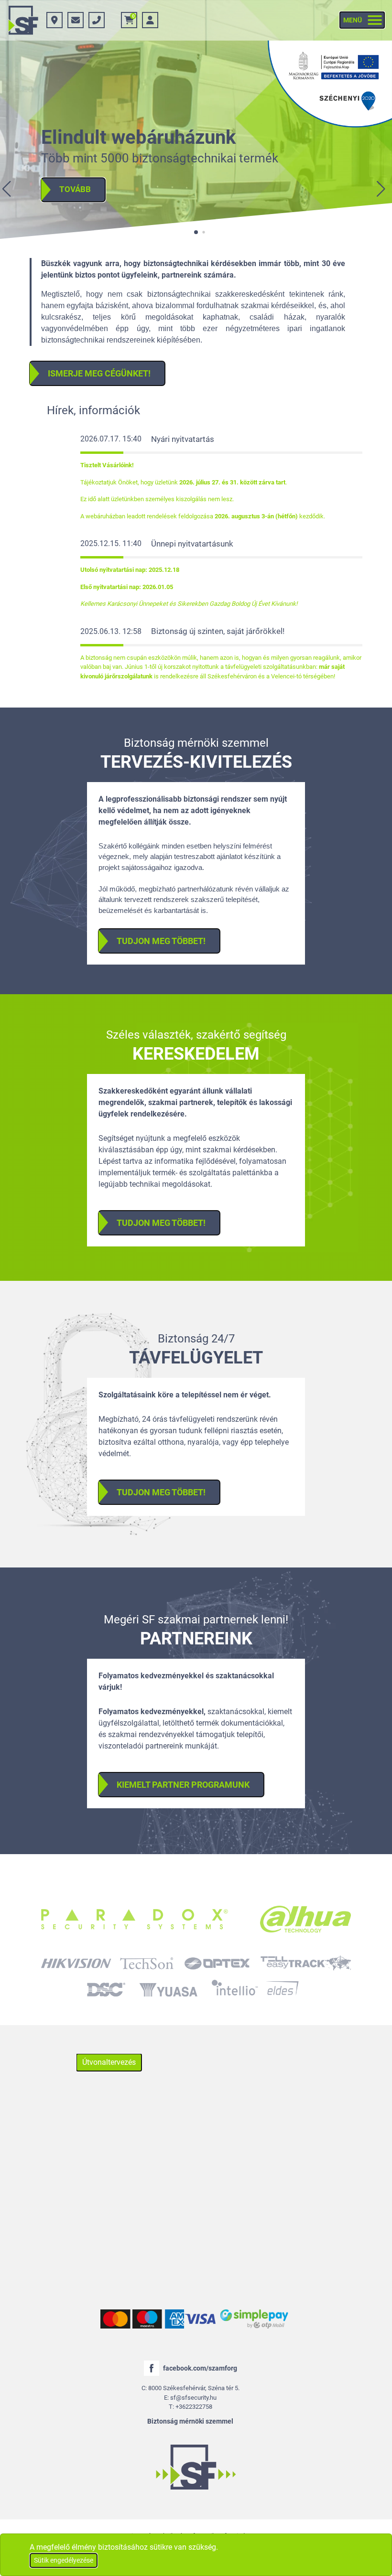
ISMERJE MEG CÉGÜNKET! (99, 373)
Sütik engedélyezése (64, 2560)
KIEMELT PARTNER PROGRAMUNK (183, 1785)
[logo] (23, 20)
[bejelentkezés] (150, 20)
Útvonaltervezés (109, 2062)
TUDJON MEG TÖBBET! (161, 941)
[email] (76, 20)
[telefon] (97, 20)
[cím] (54, 20)
